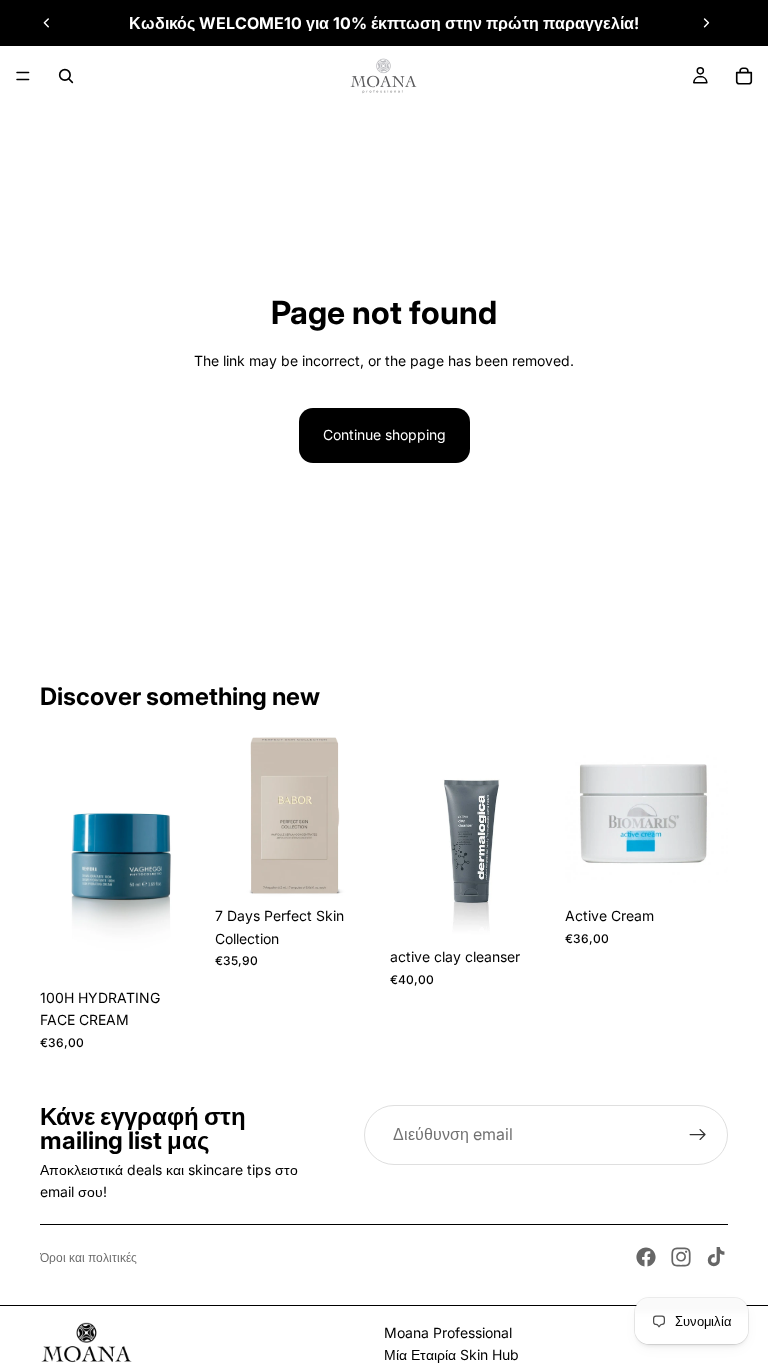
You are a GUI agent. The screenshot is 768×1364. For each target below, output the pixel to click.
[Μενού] (23, 76)
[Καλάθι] (744, 76)
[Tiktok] (716, 1257)
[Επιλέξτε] (172, 948)
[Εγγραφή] (698, 1135)
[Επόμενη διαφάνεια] (706, 23)
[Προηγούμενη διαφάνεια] (47, 23)
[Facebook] (646, 1257)
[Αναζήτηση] (66, 76)
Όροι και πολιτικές (88, 1257)
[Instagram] (681, 1257)
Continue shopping (384, 434)
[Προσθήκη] (347, 867)
